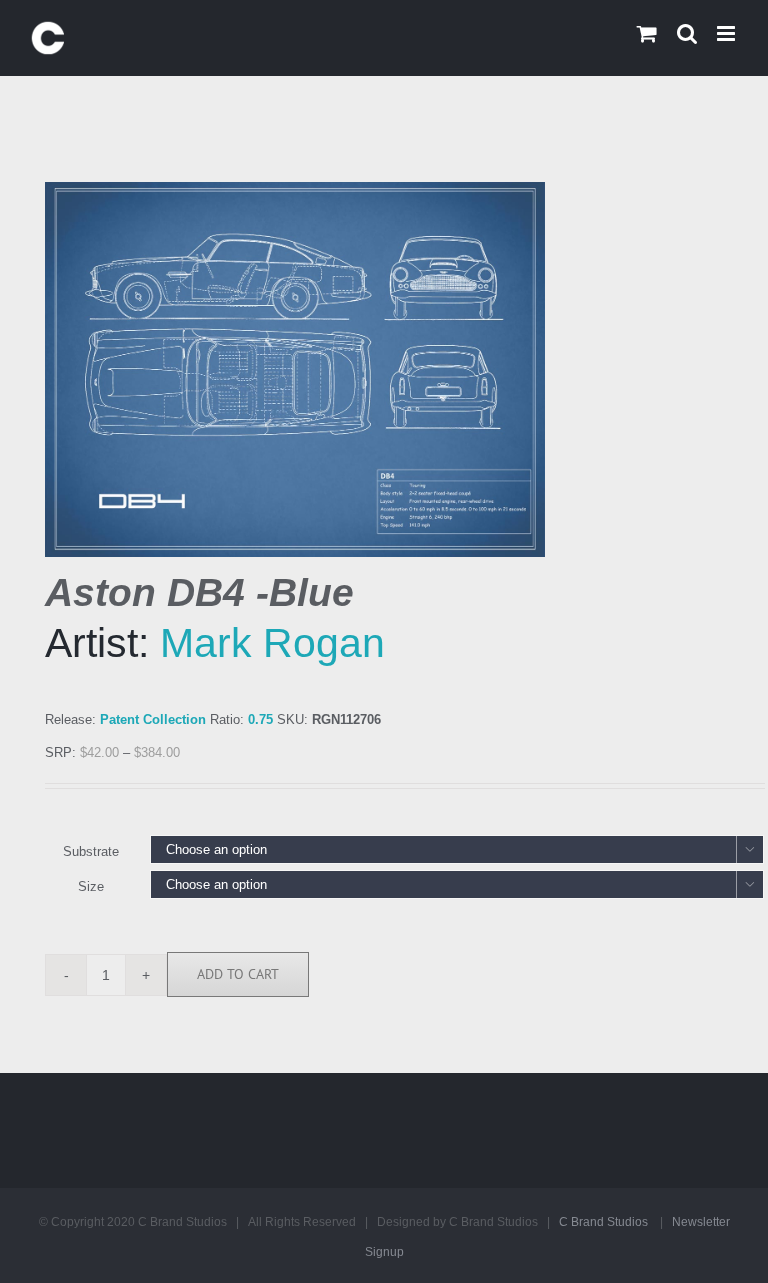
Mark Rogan (272, 643)
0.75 (260, 719)
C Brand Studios (603, 1222)
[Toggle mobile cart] (647, 33)
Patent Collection (153, 719)
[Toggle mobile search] (687, 33)
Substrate (91, 851)
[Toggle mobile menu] (727, 33)
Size (91, 886)
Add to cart (238, 974)
